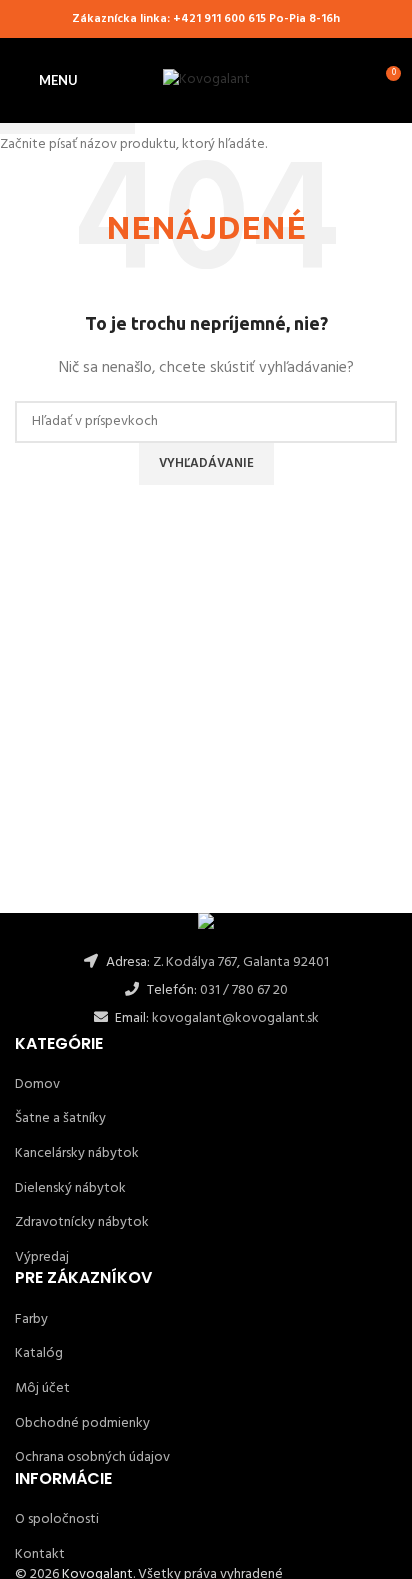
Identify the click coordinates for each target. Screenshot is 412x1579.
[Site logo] (206, 80)
